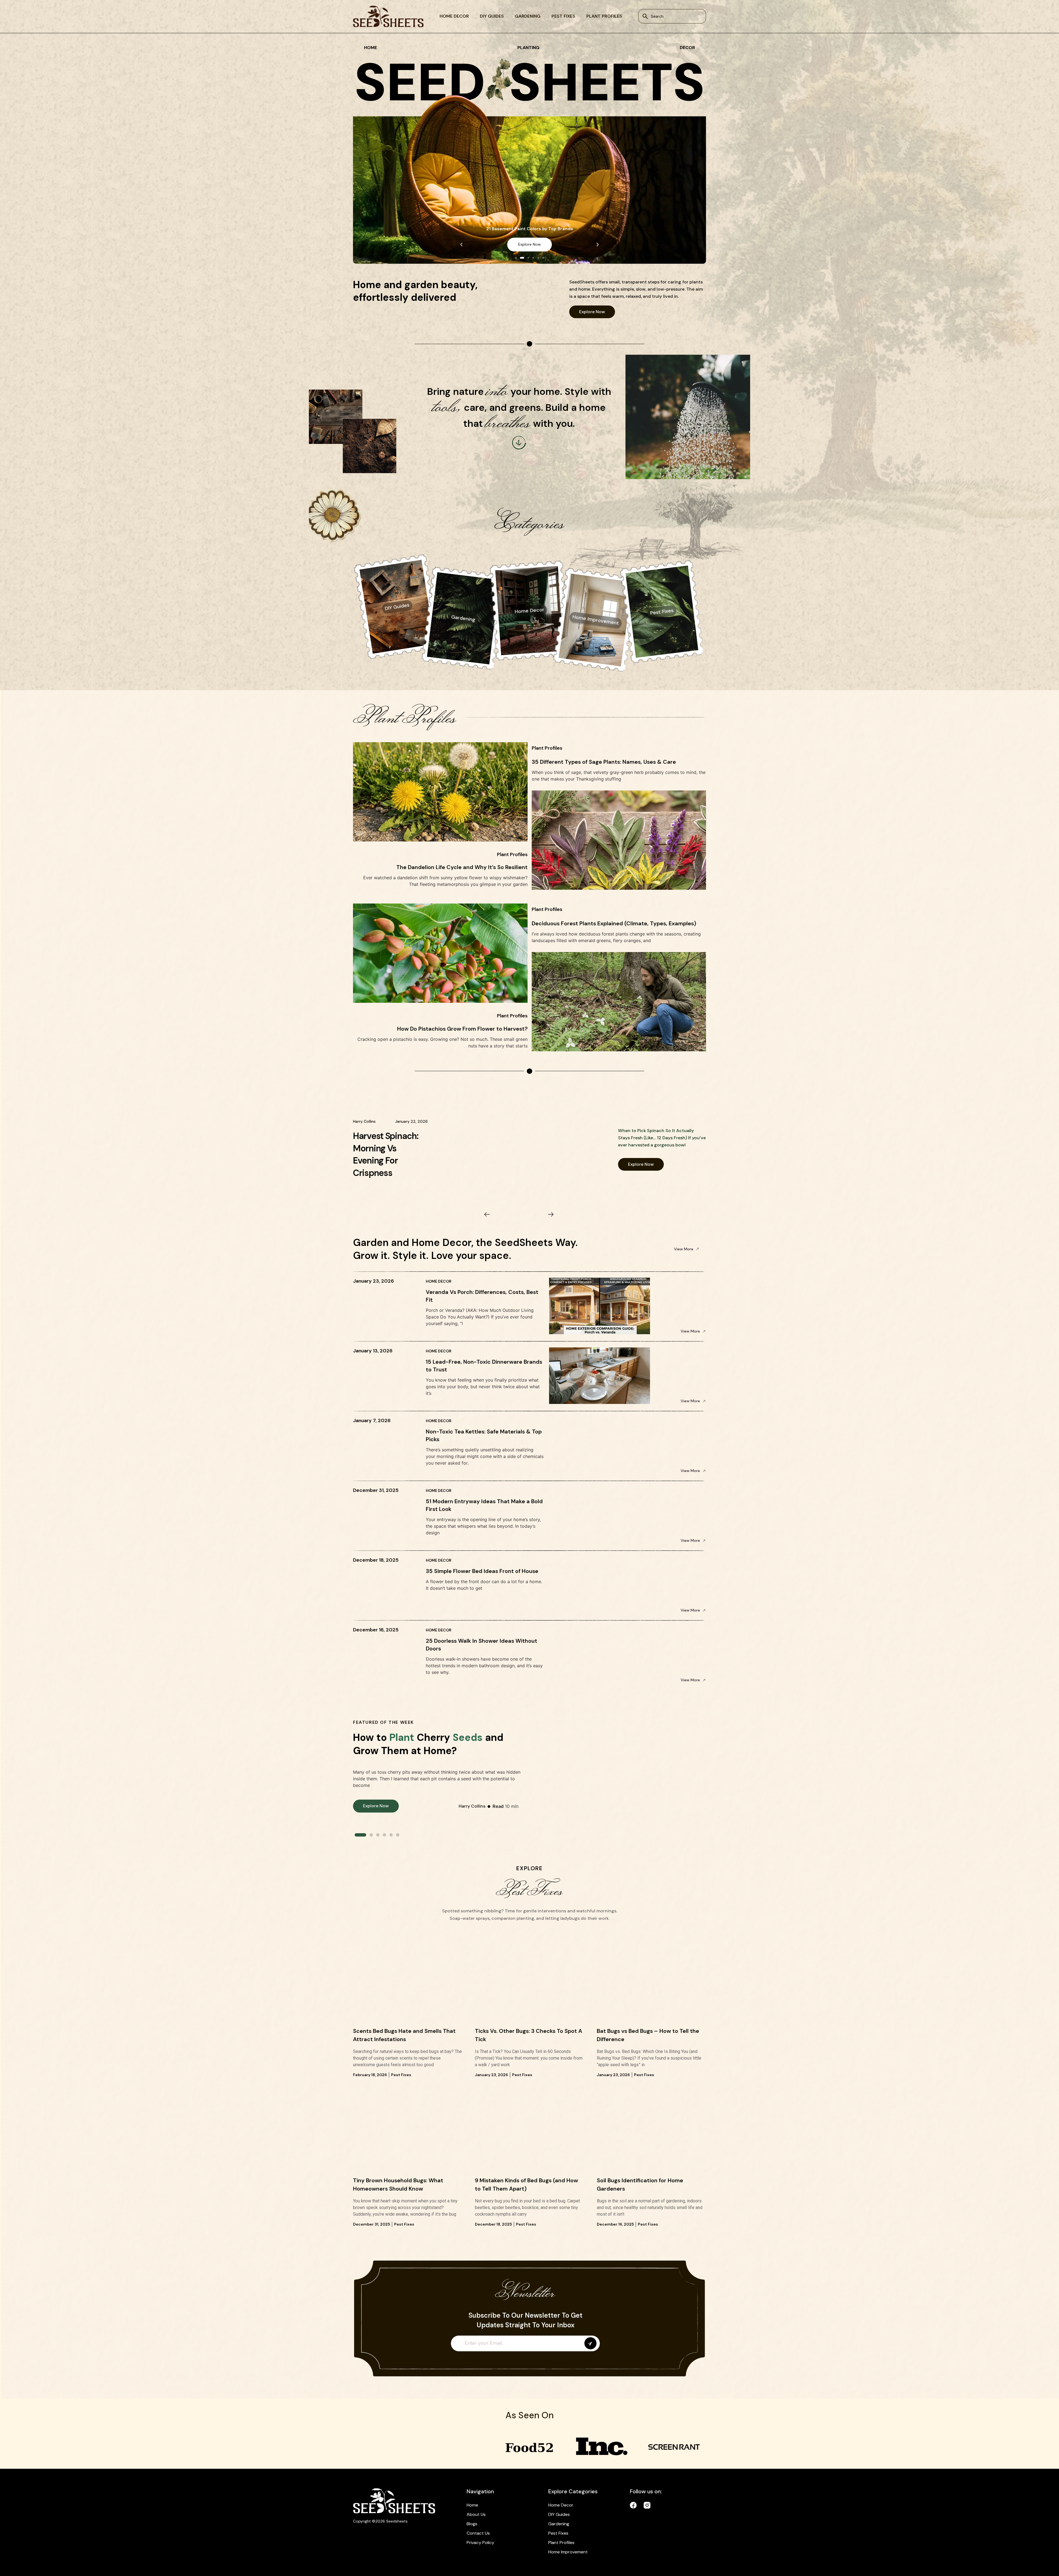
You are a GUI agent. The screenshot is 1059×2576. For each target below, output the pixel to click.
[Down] (519, 443)
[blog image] (408, 1986)
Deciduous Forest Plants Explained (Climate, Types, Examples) (614, 923)
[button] (461, 245)
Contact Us (478, 2533)
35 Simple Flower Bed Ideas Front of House (482, 1571)
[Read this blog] (523, 1149)
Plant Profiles (604, 16)
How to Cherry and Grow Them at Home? (428, 1744)
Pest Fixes (563, 16)
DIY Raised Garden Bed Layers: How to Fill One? (390, 1154)
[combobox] (672, 16)
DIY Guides (492, 16)
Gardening (528, 16)
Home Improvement (568, 2552)
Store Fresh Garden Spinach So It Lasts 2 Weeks (530, 229)
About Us (476, 2514)
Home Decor (454, 16)
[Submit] (590, 2343)
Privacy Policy (480, 2543)
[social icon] (633, 2505)
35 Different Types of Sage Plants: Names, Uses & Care (604, 762)
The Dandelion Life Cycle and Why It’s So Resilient (462, 867)
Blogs (472, 2524)
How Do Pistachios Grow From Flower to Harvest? (462, 1029)
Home (472, 2505)
